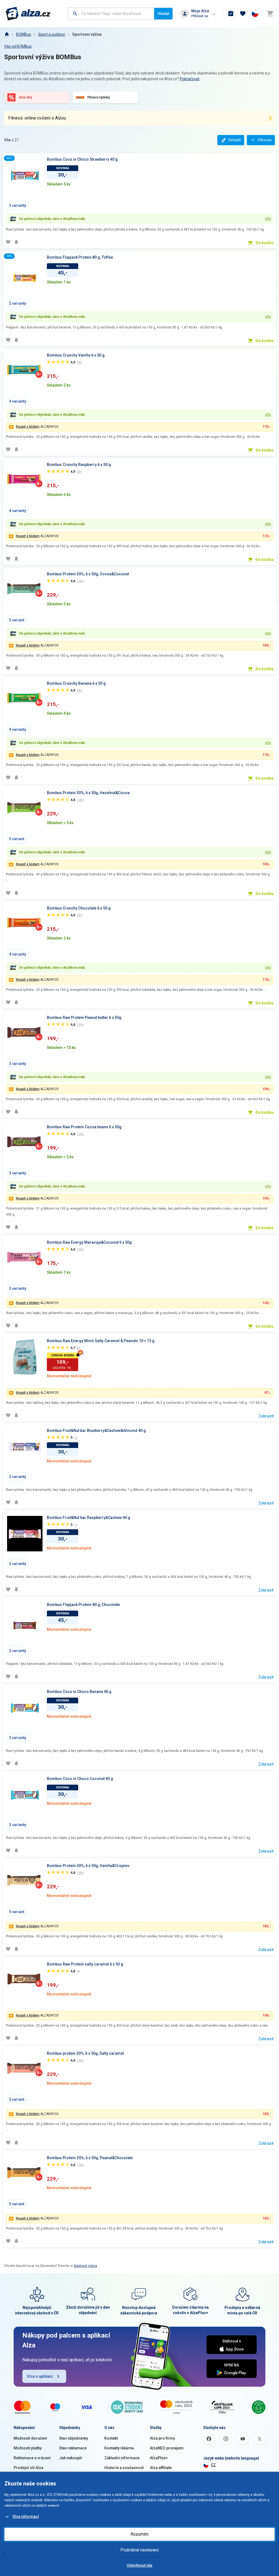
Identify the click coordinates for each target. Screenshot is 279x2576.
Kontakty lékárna (119, 2448)
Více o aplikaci (40, 2376)
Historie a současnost (124, 2468)
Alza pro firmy (162, 2438)
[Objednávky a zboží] (231, 14)
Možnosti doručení (30, 2438)
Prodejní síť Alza (28, 2468)
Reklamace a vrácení (32, 2458)
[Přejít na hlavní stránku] (28, 14)
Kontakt (111, 2438)
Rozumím (139, 2534)
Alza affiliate (161, 2468)
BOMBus (24, 34)
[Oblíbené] (243, 14)
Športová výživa (85, 2266)
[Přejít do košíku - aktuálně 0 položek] (270, 14)
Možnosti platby (28, 2448)
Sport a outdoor (52, 34)
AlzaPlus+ (159, 2458)
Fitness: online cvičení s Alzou (37, 118)
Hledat (163, 14)
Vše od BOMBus (18, 46)
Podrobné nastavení (139, 2550)
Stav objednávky (74, 2438)
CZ (213, 2465)
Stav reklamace (73, 2448)
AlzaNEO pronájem (167, 2448)
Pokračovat (190, 79)
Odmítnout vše (139, 2565)
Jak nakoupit (70, 2458)
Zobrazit (266, 1416)
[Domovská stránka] (7, 34)
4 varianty (18, 401)
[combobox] (111, 14)
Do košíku (265, 243)
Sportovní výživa (87, 34)
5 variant (17, 620)
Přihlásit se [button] (200, 16)
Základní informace (122, 2458)
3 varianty (18, 205)
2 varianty (18, 303)
